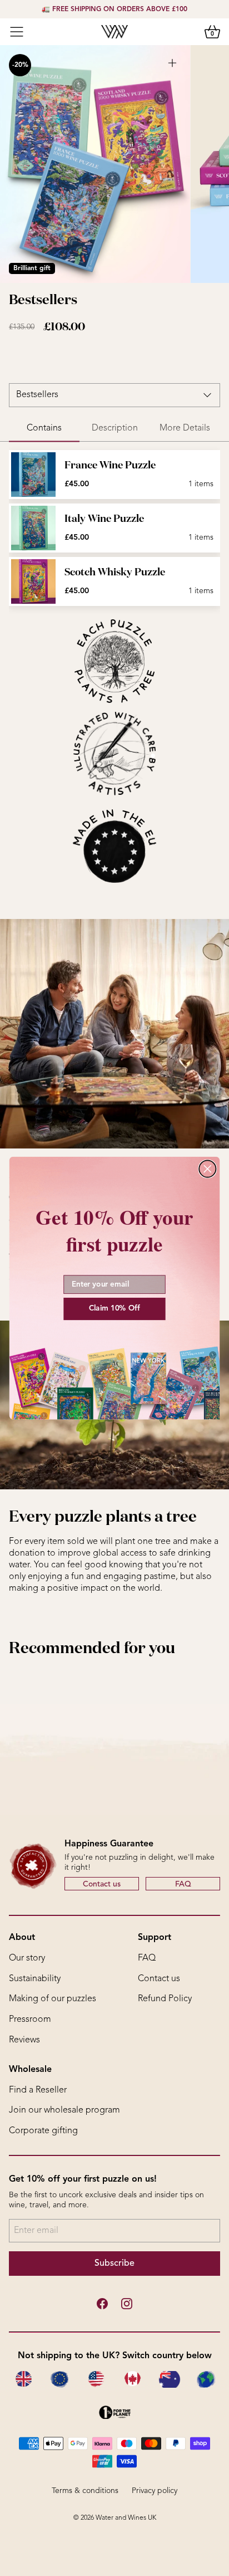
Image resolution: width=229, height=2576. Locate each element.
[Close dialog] (207, 1169)
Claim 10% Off (114, 1309)
